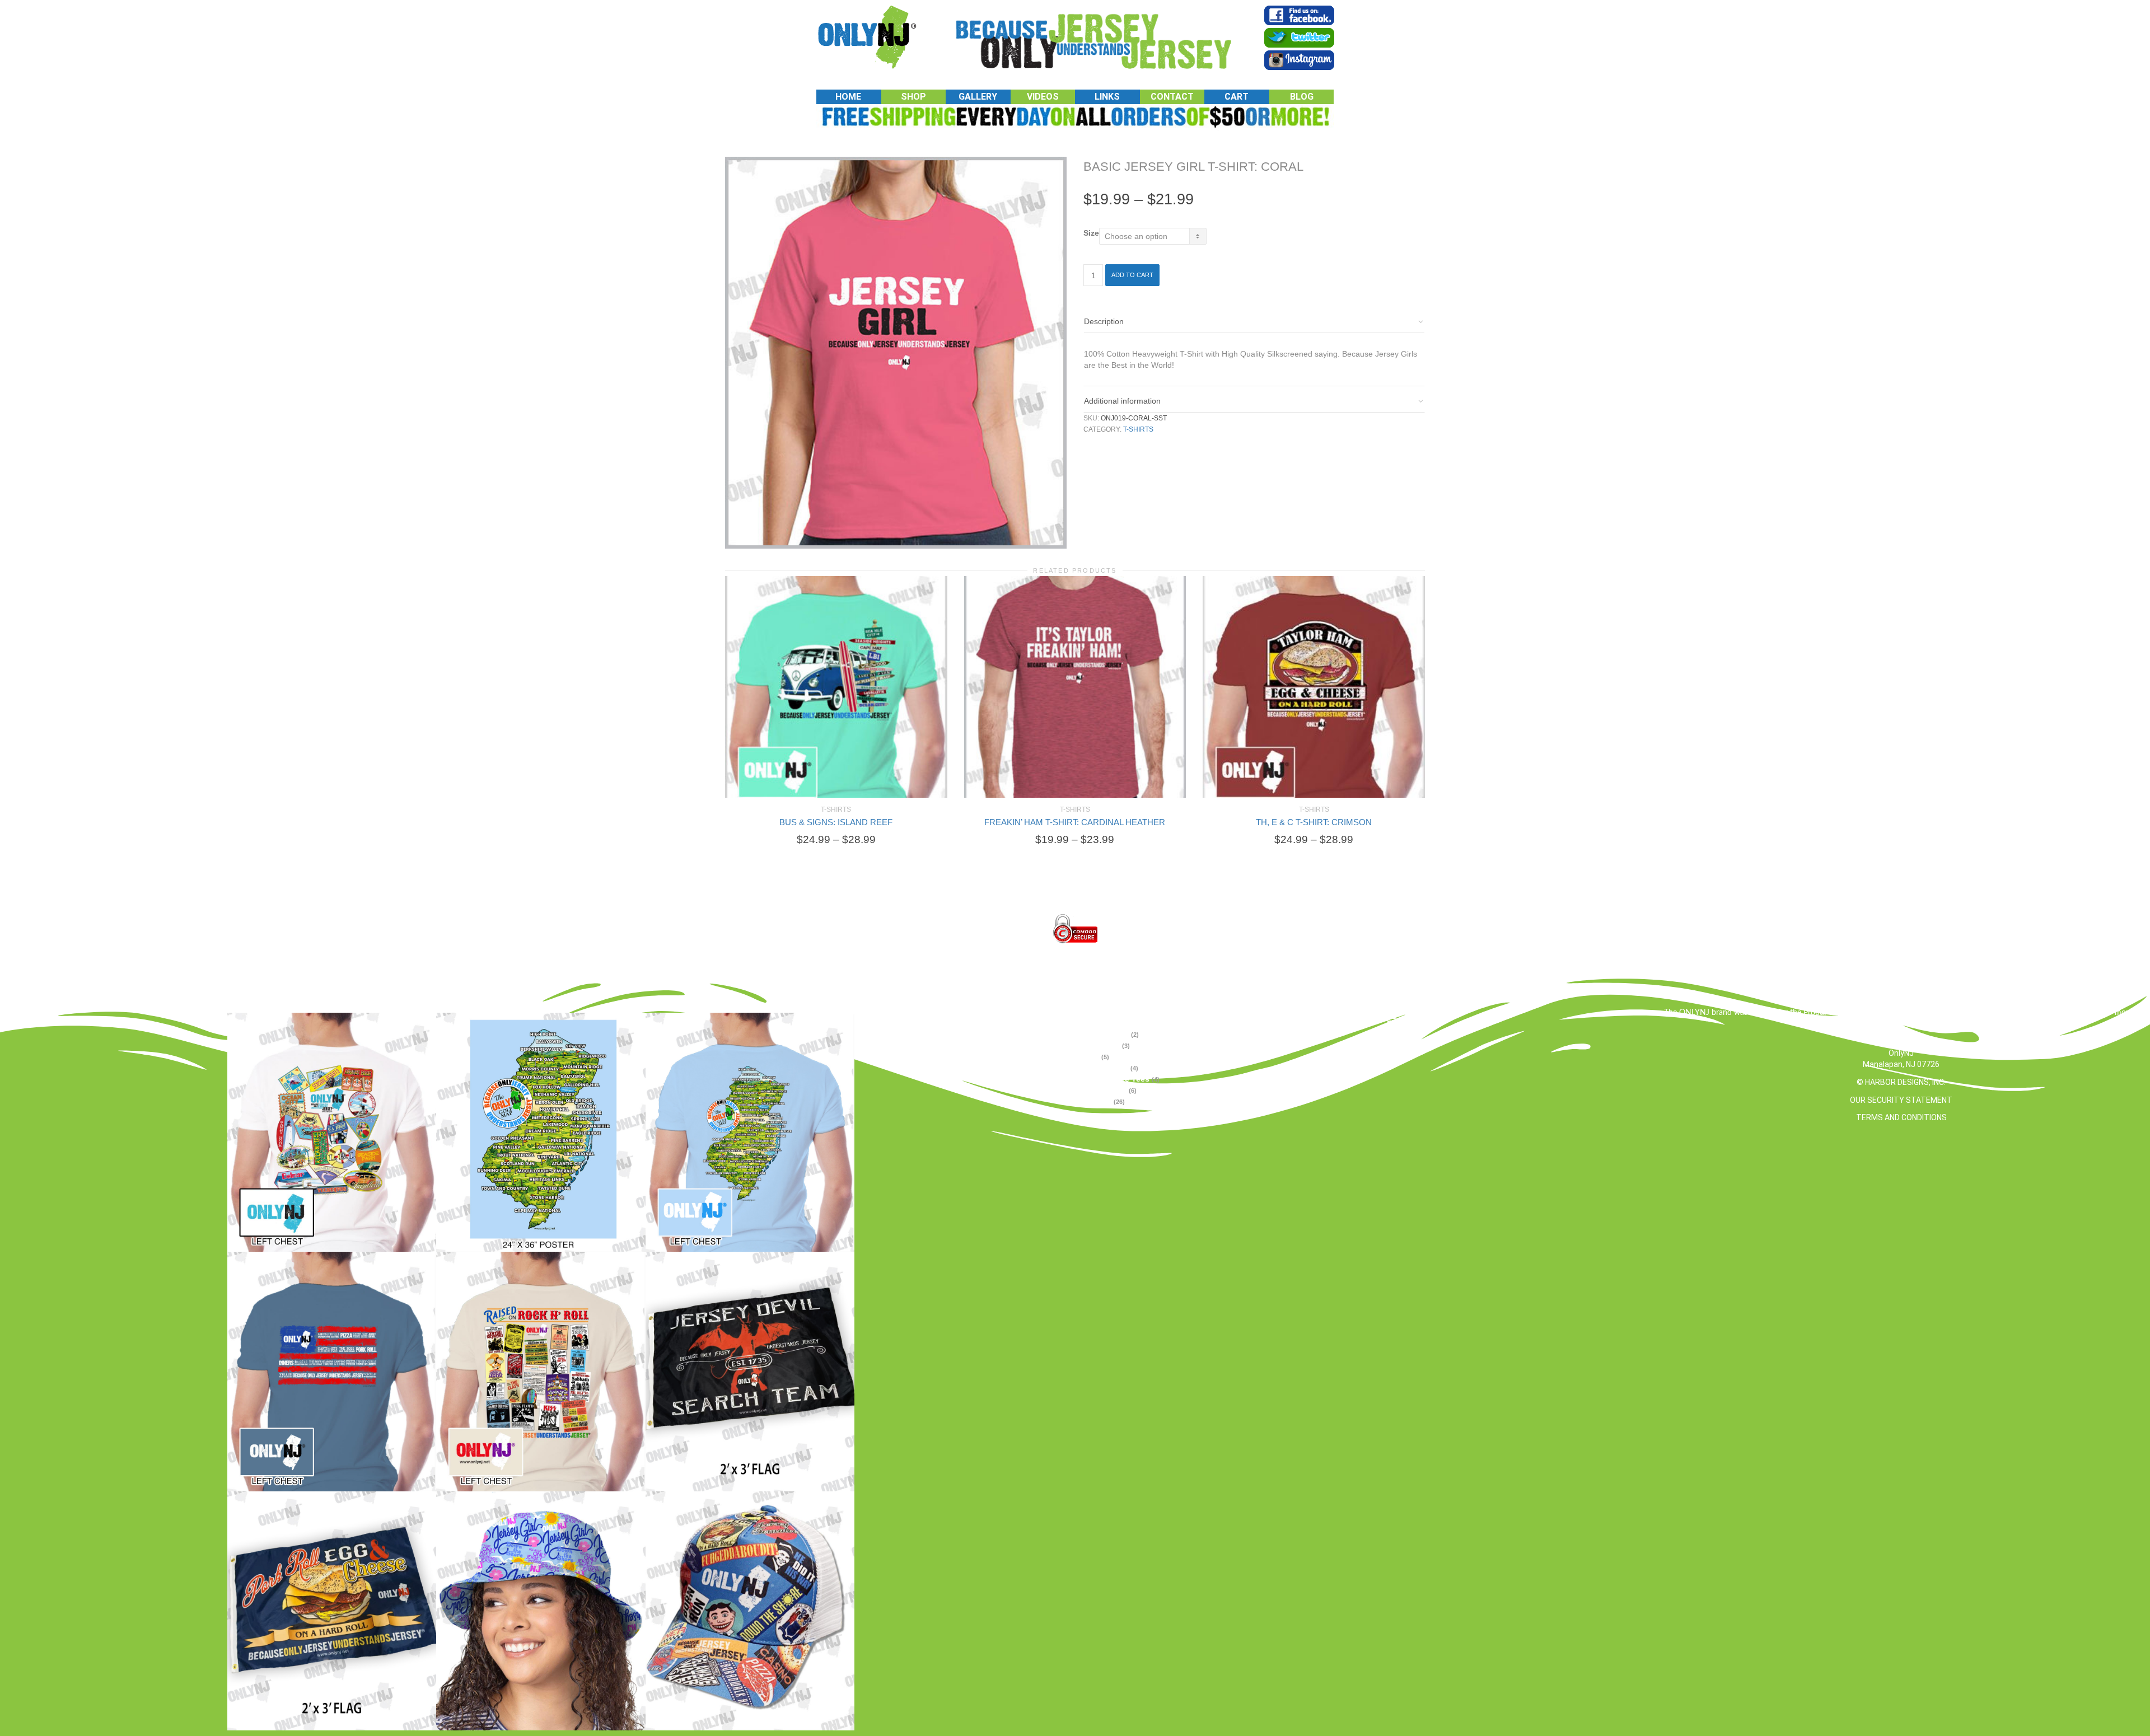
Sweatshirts (1104, 1090)
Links (1107, 97)
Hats (1090, 1056)
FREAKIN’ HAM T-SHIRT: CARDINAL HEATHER (1075, 822)
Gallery (978, 97)
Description (1104, 321)
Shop (913, 97)
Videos (1043, 97)
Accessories (1105, 1034)
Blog (1302, 97)
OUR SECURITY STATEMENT (1901, 1100)
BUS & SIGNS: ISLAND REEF (836, 822)
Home (848, 97)
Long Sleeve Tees (1116, 1079)
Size (1091, 233)
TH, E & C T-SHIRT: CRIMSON (1314, 822)
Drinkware (1101, 1045)
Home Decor (1105, 1068)
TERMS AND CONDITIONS (1901, 1117)
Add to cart (1132, 275)
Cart (1237, 97)
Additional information (1122, 401)
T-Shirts (1138, 429)
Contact (1172, 97)
